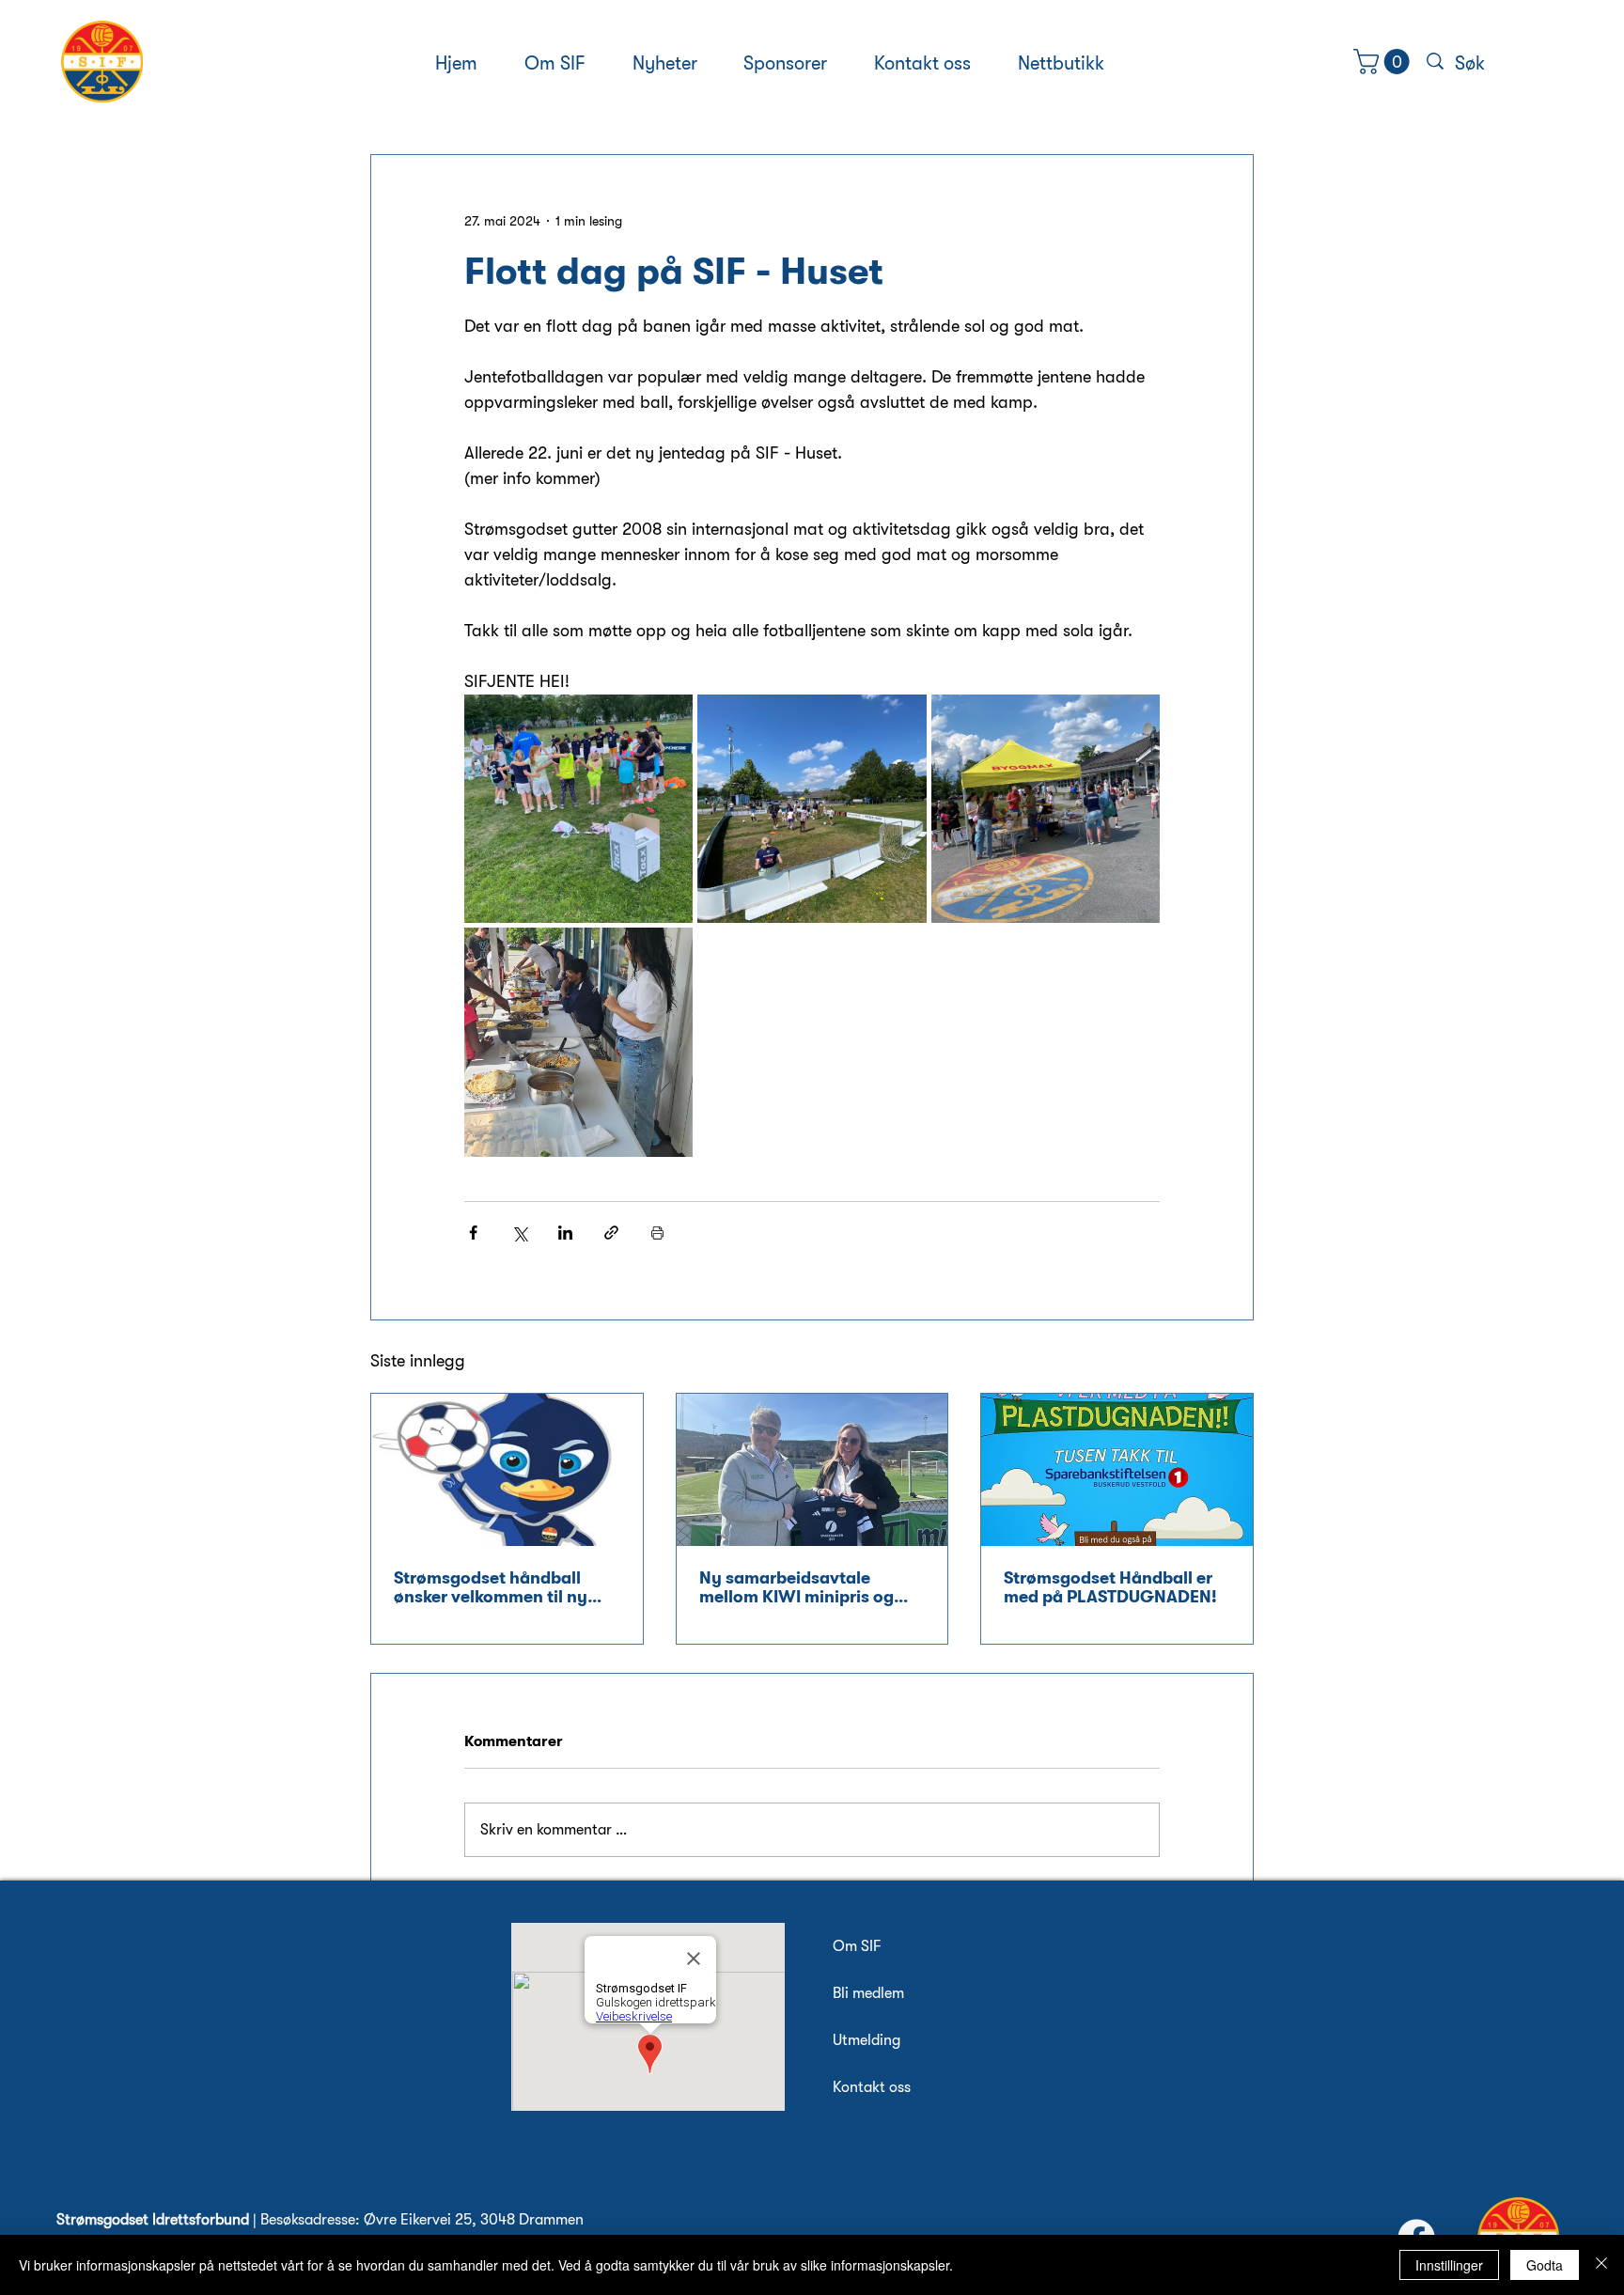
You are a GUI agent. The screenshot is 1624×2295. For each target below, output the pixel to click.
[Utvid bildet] (578, 809)
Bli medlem (868, 1993)
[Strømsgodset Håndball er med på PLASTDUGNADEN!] (1117, 1470)
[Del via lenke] (611, 1233)
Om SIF (857, 1946)
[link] (1384, 62)
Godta (1545, 2265)
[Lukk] (1601, 2265)
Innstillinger (1449, 2265)
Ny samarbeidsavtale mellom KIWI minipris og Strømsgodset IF (796, 1587)
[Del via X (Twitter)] (519, 1233)
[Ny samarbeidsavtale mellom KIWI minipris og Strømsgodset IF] (812, 1470)
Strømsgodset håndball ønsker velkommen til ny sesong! (491, 1587)
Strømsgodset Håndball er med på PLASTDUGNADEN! (1110, 1587)
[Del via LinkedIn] (565, 1233)
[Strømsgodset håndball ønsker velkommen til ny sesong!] (507, 1470)
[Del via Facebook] (473, 1233)
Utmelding (867, 2040)
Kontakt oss (872, 2087)
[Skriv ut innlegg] (657, 1233)
